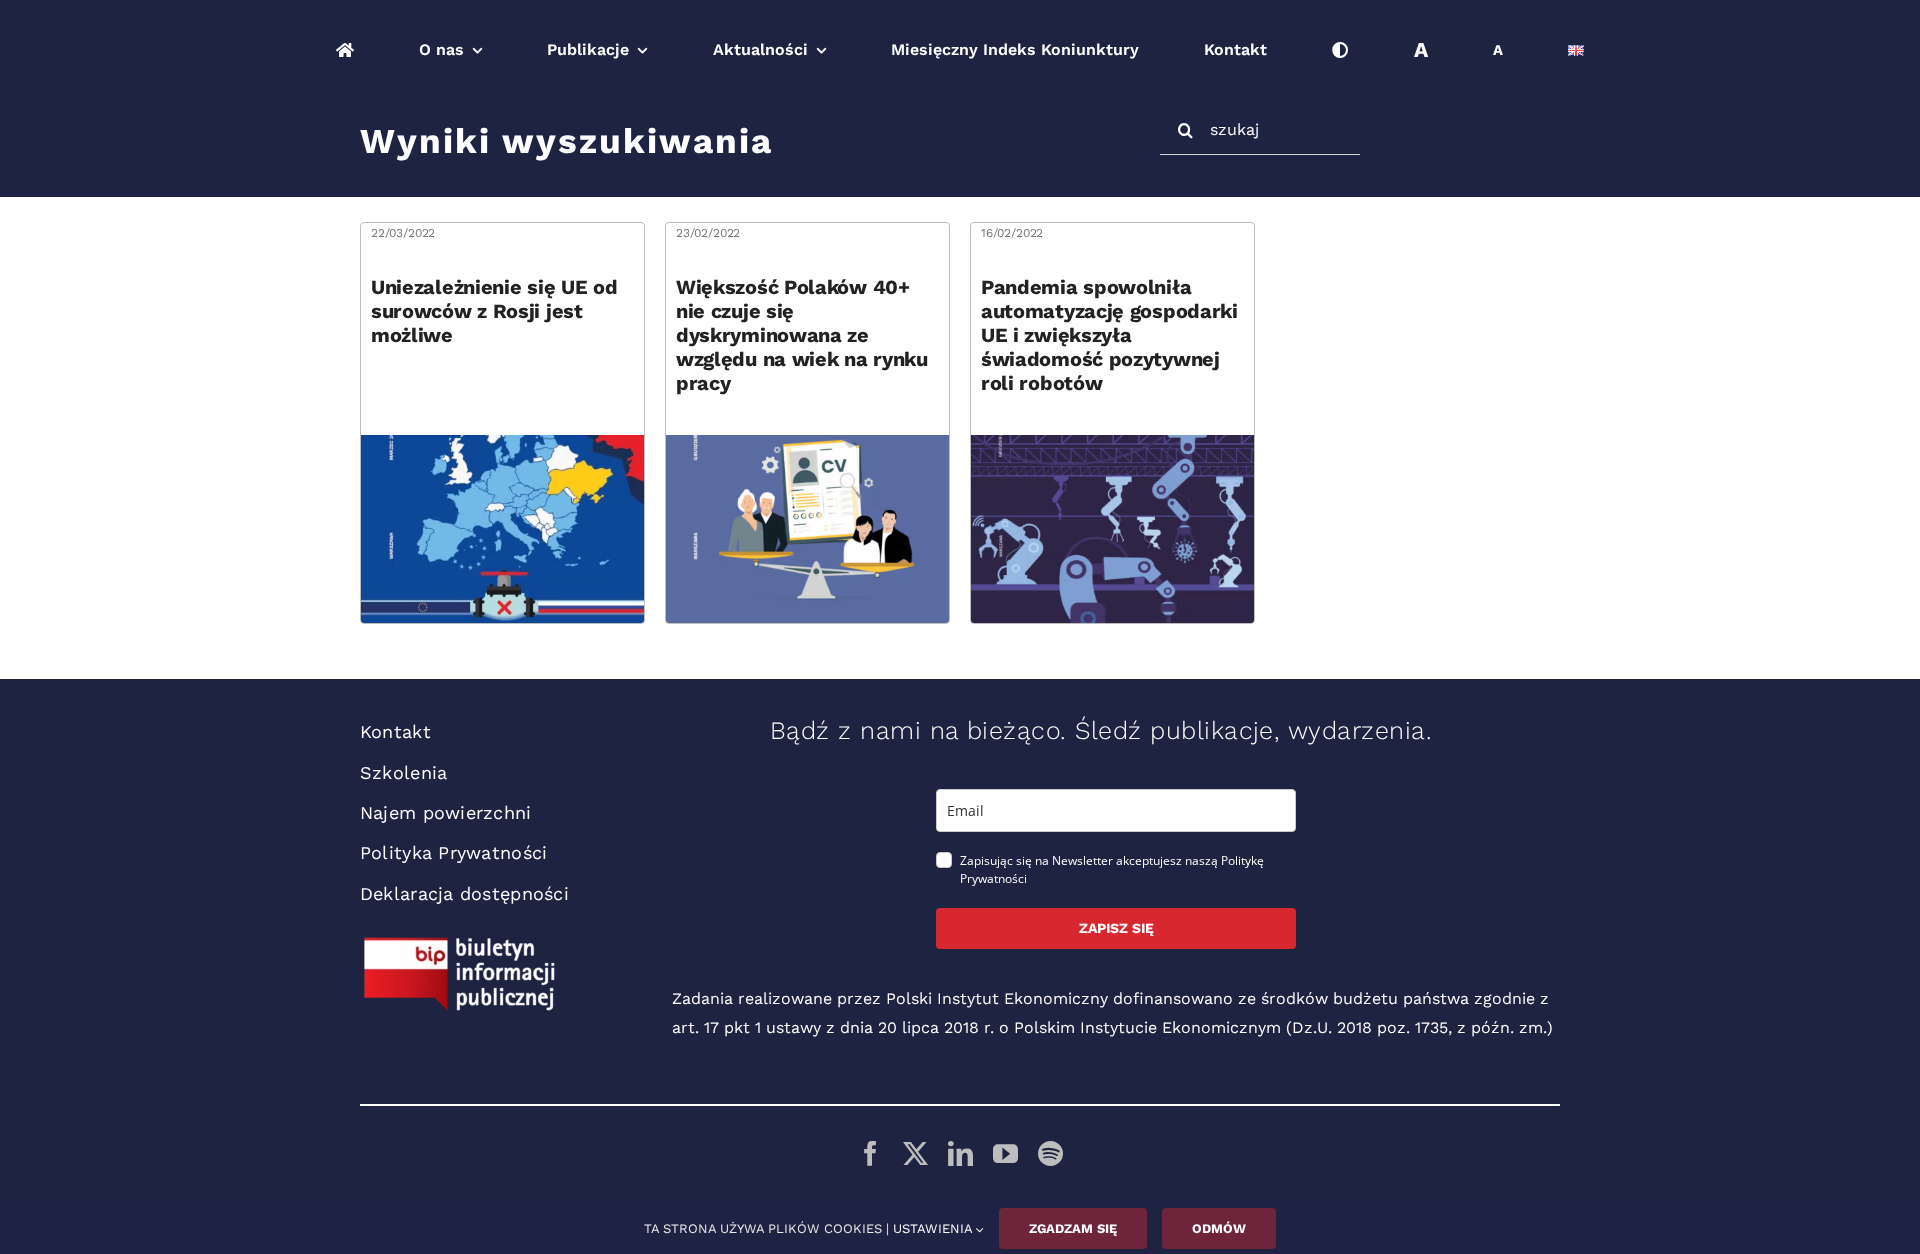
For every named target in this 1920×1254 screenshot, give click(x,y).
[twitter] (915, 1153)
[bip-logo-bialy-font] (460, 944)
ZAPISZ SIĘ (1116, 928)
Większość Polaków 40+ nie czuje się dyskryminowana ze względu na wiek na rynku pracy (802, 335)
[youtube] (1005, 1153)
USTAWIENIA (934, 1228)
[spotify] (1050, 1153)
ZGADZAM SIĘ (1073, 1228)
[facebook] (870, 1153)
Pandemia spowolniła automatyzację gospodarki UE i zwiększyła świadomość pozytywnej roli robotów (1109, 335)
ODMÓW (1219, 1228)
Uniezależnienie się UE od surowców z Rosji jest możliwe (494, 311)
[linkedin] (960, 1153)
